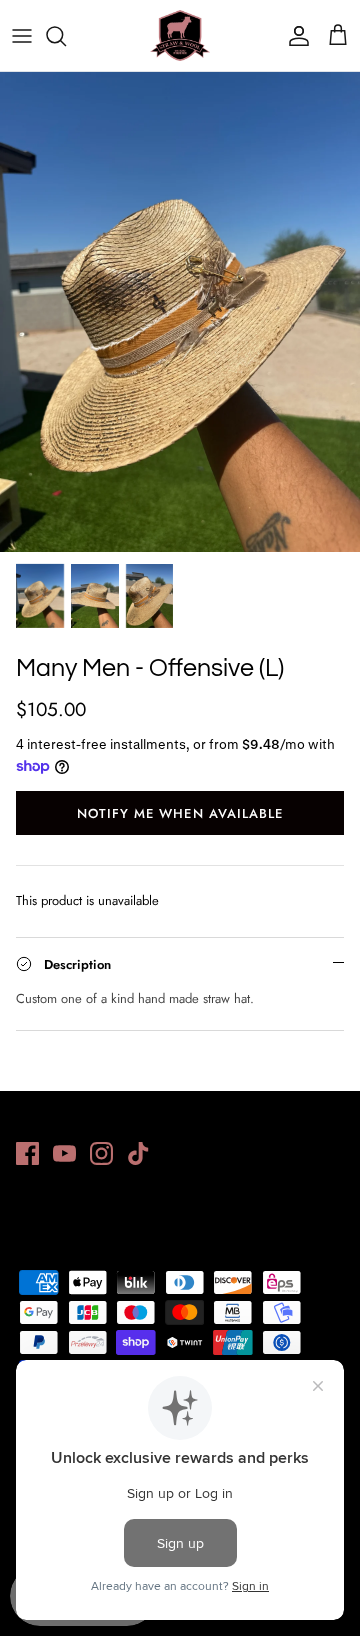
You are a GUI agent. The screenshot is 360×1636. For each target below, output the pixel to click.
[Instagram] (101, 1153)
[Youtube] (64, 1153)
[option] (180, 312)
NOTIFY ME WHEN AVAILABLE (180, 813)
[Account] (294, 36)
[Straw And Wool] (180, 35)
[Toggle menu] (22, 36)
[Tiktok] (138, 1153)
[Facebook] (27, 1153)
